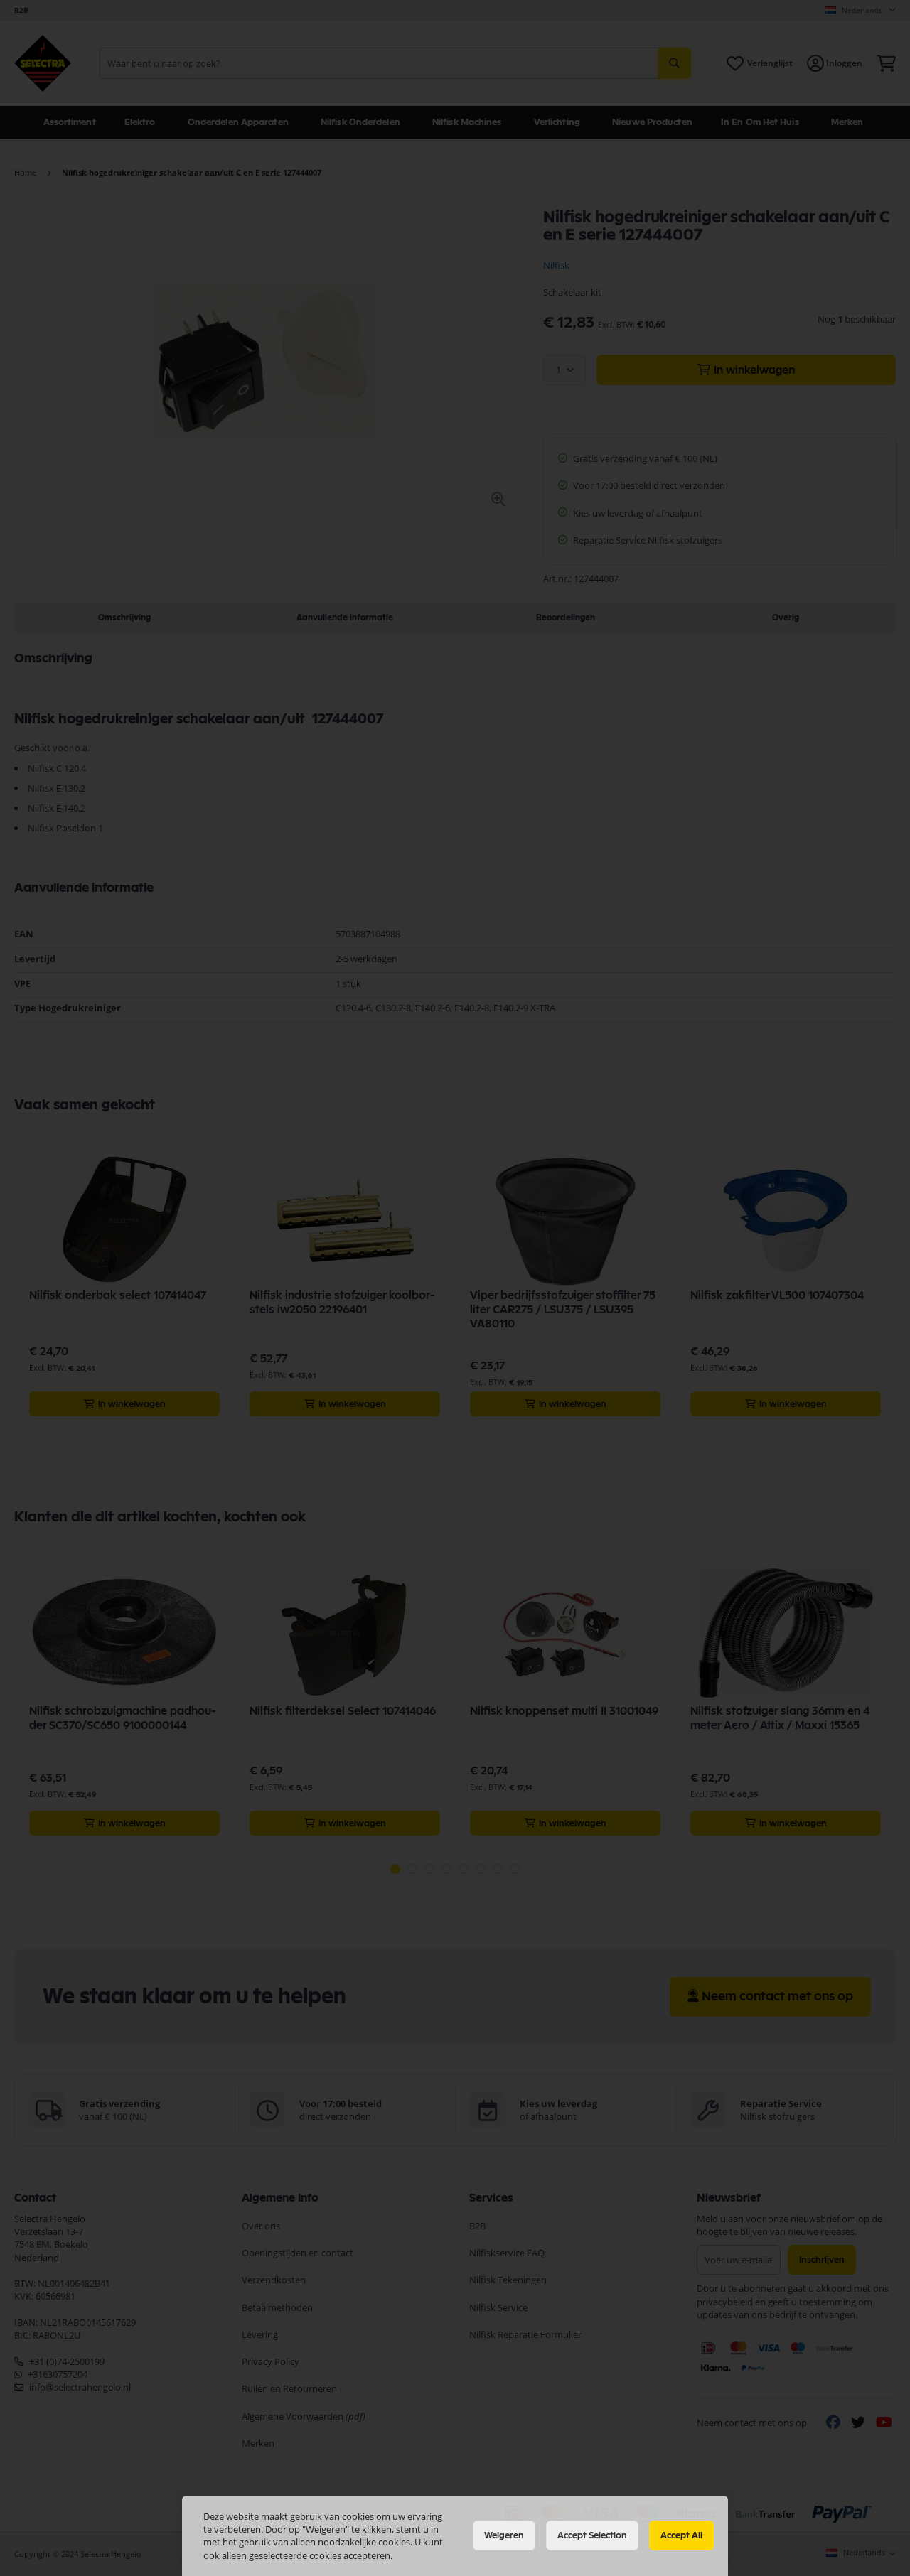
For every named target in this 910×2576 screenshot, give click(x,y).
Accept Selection (592, 2535)
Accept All (681, 2535)
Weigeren (504, 2535)
